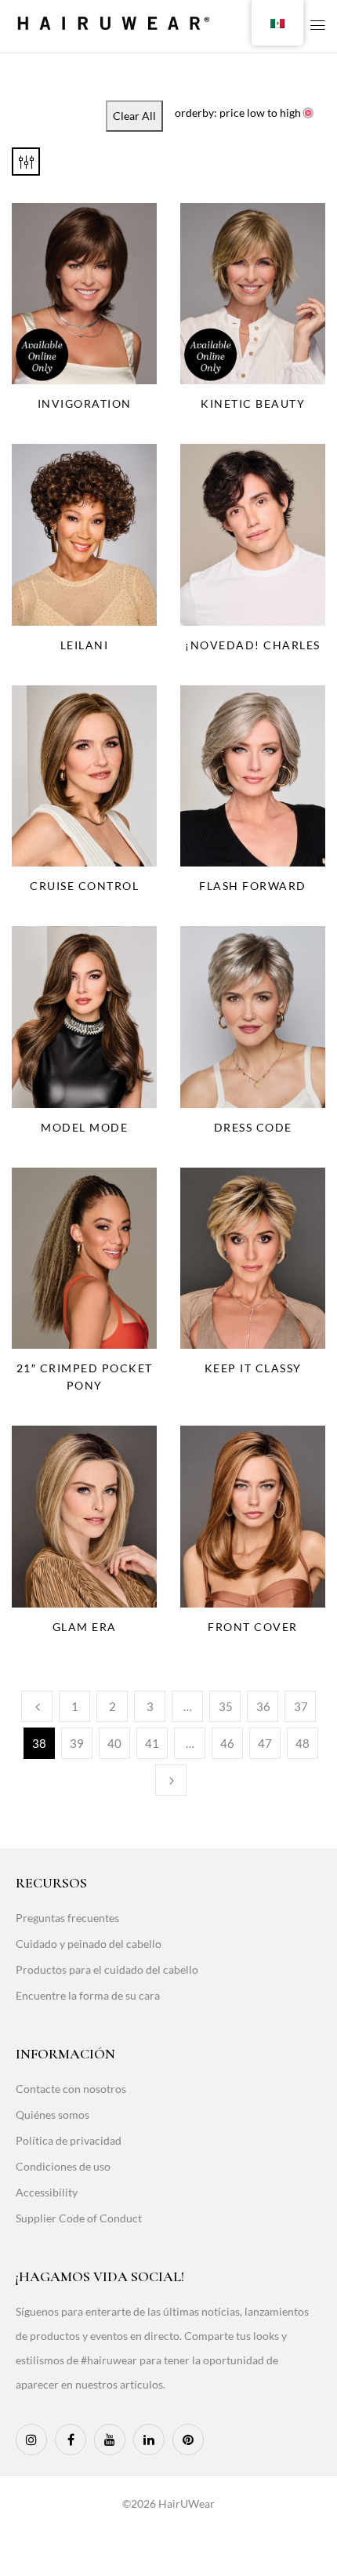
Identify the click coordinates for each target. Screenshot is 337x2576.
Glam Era (85, 1627)
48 (303, 1743)
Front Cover (253, 1627)
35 (226, 1706)
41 (152, 1743)
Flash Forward (253, 886)
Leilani (85, 645)
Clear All (134, 116)
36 (263, 1706)
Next (171, 1780)
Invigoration (85, 403)
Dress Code (253, 1127)
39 (77, 1743)
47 (265, 1743)
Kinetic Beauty (253, 403)
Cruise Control (84, 886)
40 (114, 1743)
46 (227, 1743)
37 (301, 1706)
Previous (37, 1706)
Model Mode (84, 1127)
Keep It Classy (253, 1368)
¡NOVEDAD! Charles (253, 645)
